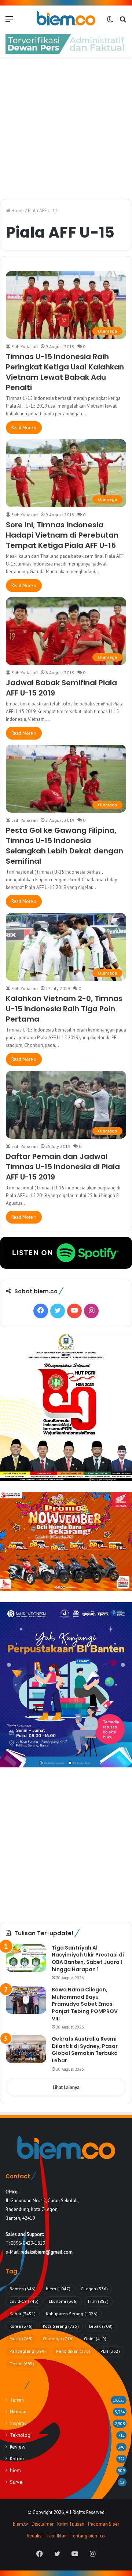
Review (18, 2447)
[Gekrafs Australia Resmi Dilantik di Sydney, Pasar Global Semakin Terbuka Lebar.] (26, 2049)
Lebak (101, 2326)
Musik (21, 2339)
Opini (95, 2339)
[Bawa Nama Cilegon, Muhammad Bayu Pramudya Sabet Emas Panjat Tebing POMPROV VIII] (26, 2000)
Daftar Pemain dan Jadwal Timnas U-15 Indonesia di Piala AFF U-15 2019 (63, 1167)
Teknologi (21, 2435)
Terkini (22, 2364)
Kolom (17, 2458)
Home (17, 211)
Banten (23, 2289)
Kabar (23, 2314)
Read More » (24, 428)
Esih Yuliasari (25, 346)
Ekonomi (63, 2301)
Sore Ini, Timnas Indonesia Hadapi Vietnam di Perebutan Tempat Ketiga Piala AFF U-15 (62, 535)
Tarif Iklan (56, 2536)
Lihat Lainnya (66, 2087)
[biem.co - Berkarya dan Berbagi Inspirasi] (66, 19)
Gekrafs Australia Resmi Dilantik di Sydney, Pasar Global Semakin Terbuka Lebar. (85, 2050)
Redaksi (35, 2536)
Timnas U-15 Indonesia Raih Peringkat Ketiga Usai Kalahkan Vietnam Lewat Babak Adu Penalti (65, 372)
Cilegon (94, 2289)
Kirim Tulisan (71, 2524)
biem (58, 2289)
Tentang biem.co (88, 2536)
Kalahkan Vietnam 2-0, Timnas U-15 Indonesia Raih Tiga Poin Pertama (64, 1009)
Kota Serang (61, 2326)
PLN (110, 2351)
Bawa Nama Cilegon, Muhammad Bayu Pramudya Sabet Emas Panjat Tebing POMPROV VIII (85, 2004)
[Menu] (9, 21)
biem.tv (20, 2524)
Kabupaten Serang (72, 2314)
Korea (21, 2326)
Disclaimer (43, 2524)
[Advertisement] (66, 129)
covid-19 (24, 2301)
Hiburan (18, 2411)
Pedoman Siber (104, 2524)
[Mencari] (123, 21)
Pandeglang (28, 2351)
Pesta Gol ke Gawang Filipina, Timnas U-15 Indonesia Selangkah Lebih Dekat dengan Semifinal (65, 846)
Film (98, 2301)
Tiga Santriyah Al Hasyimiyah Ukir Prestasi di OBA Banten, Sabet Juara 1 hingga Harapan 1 (88, 1959)
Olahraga (58, 2339)
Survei (17, 2482)
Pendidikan (73, 2351)
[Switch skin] (110, 21)
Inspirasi (19, 2423)
